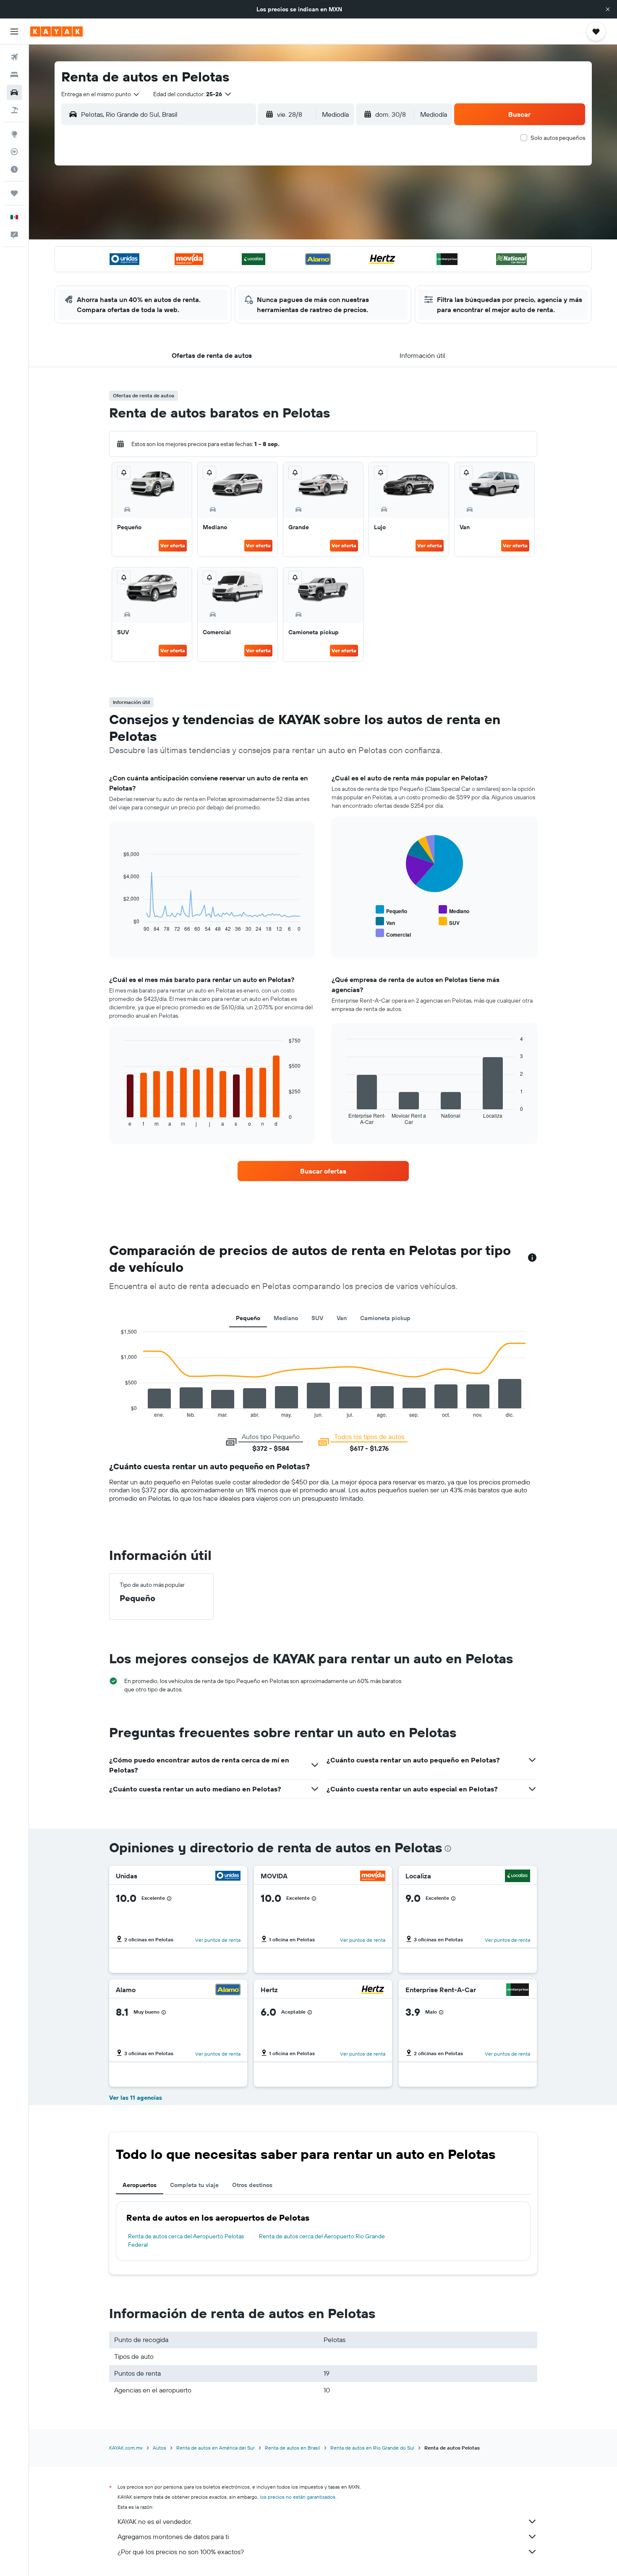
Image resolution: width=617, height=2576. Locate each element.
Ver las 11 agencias (136, 2098)
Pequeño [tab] (248, 1318)
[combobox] (101, 94)
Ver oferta (173, 545)
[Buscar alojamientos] (14, 75)
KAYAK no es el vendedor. (155, 2521)
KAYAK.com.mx (126, 2448)
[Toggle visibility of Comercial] (393, 934)
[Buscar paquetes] (14, 110)
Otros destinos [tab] (252, 2185)
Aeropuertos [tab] (140, 2185)
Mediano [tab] (286, 1318)
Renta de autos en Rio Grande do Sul (372, 2448)
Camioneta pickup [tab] (385, 1318)
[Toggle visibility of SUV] (449, 922)
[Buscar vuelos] (14, 57)
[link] (323, 1171)
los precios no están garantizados (298, 2497)
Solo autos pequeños (558, 138)
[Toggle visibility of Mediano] (454, 910)
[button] (608, 9)
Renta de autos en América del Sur (216, 2448)
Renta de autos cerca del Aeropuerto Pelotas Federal (186, 2240)
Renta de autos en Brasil (293, 2448)
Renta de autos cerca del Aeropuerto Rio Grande (322, 2236)
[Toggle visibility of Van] (385, 922)
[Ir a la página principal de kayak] (56, 32)
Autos (159, 2448)
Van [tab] (342, 1318)
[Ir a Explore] (14, 134)
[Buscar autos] (14, 92)
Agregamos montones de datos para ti (173, 2537)
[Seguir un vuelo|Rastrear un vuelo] (14, 152)
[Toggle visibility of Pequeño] (391, 910)
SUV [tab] (317, 1318)
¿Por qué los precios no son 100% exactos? (181, 2552)
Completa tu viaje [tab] (194, 2185)
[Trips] (14, 193)
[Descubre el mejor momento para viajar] (14, 169)
